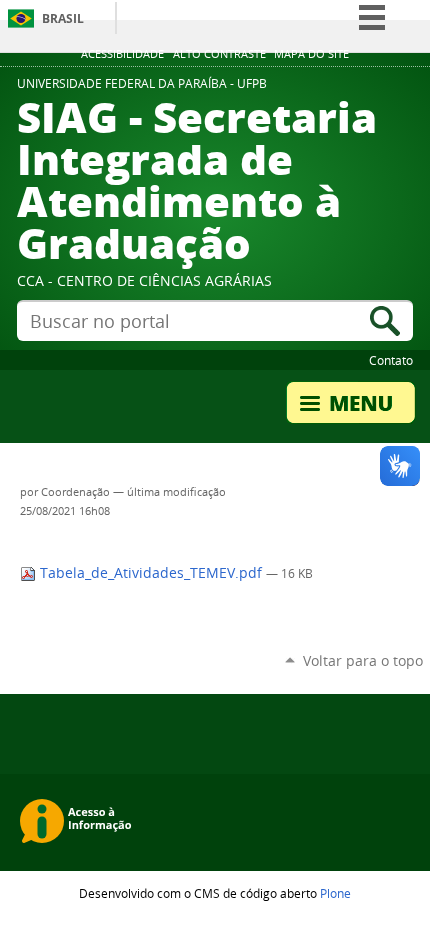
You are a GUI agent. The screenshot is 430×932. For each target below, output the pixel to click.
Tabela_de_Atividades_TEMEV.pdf (151, 573)
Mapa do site (311, 54)
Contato (391, 360)
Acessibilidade (122, 54)
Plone (335, 893)
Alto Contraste (219, 54)
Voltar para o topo (363, 660)
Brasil (63, 18)
